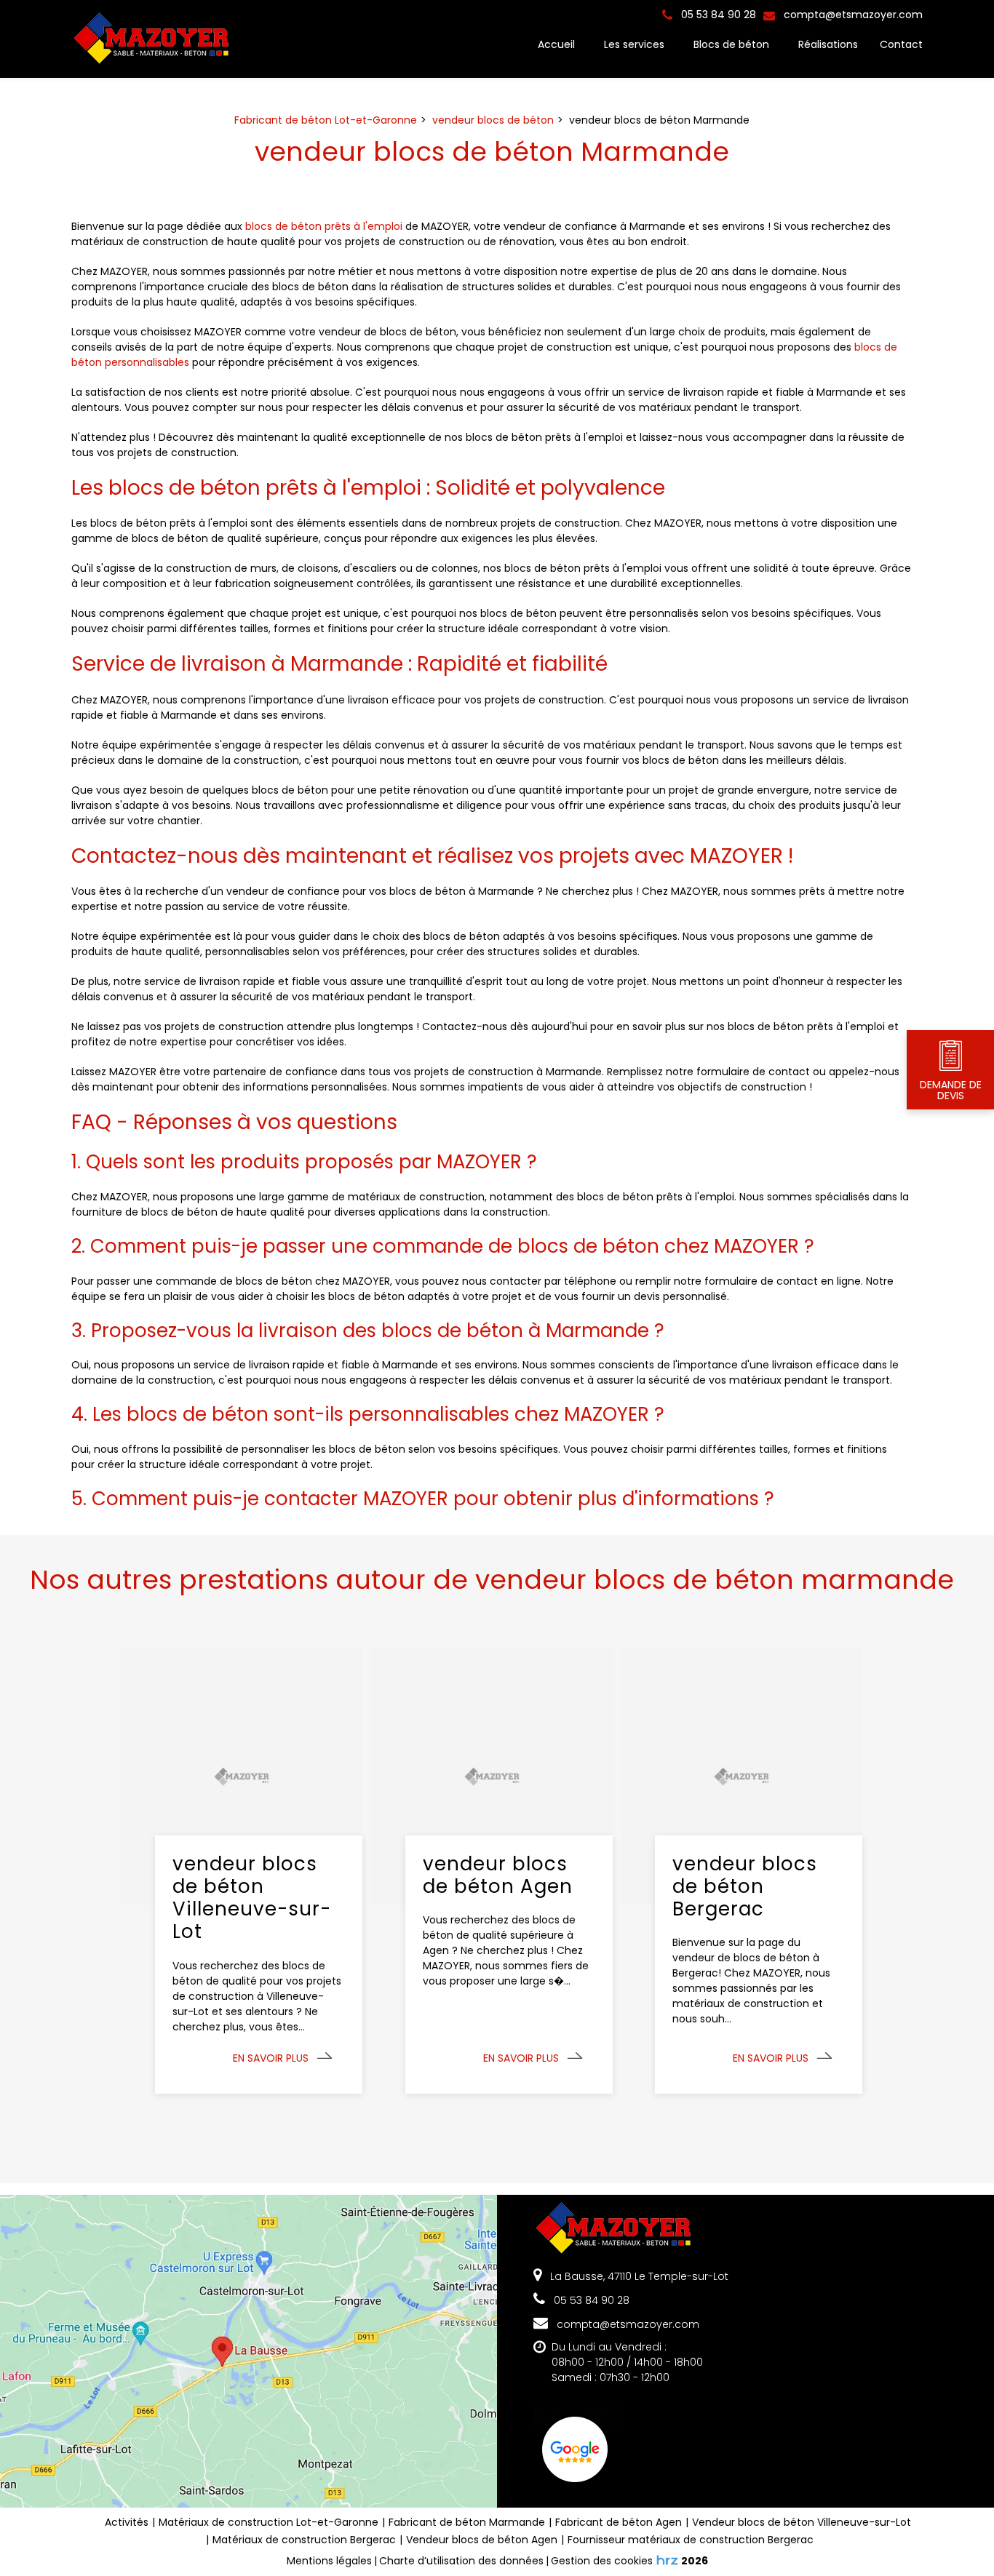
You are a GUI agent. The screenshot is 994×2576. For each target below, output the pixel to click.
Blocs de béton (731, 44)
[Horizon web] (667, 2560)
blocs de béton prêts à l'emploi (324, 226)
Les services (634, 44)
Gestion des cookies (602, 2561)
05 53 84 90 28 (590, 2300)
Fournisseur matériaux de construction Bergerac (691, 2540)
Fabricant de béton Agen (619, 2522)
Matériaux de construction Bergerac (304, 2540)
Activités (127, 2522)
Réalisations (828, 44)
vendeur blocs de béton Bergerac (745, 1887)
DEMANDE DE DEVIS (951, 1090)
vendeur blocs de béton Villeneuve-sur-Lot (252, 1898)
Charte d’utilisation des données (461, 2561)
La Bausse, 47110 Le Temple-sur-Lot (638, 2276)
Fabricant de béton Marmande (467, 2522)
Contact (901, 44)
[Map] (249, 2351)
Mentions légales (329, 2561)
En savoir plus (271, 2058)
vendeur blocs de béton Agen (498, 1875)
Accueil (556, 44)
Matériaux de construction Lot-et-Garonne (269, 2522)
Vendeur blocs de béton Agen (482, 2540)
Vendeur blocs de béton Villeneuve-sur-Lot (802, 2522)
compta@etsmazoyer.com (852, 15)
